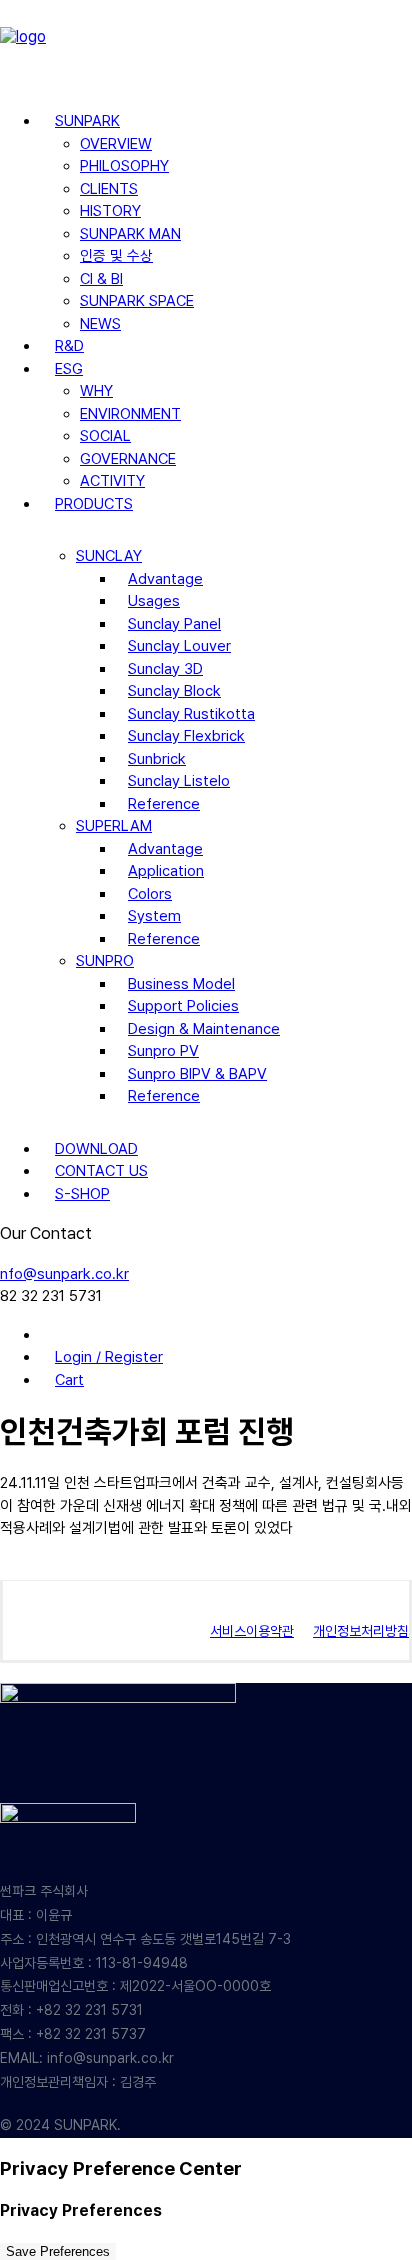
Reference (164, 804)
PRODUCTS (94, 504)
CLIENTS (109, 189)
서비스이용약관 (252, 1631)
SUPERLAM (114, 826)
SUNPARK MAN (130, 234)
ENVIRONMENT (130, 414)
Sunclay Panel (174, 624)
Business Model (181, 984)
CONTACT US (101, 1171)
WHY (96, 391)
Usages (154, 601)
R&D (69, 346)
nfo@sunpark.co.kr (64, 1274)
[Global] (55, 1335)
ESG (69, 369)
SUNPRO (105, 961)
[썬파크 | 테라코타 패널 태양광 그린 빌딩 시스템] (206, 47)
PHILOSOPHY (124, 166)
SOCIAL (105, 436)
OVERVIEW (116, 144)
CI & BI (101, 279)
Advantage (165, 579)
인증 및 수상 (116, 256)
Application (166, 871)
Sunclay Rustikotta (191, 714)
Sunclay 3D (165, 669)
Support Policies (183, 1006)
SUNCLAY (109, 556)
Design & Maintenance (204, 1029)
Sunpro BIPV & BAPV (197, 1074)
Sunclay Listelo (179, 781)
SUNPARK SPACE (137, 301)
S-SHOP (82, 1194)
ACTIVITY (112, 481)
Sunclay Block (174, 691)
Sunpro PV (163, 1051)
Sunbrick (157, 759)
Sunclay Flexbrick (186, 736)
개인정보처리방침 (361, 1631)
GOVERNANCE (128, 459)
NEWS (100, 324)
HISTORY (110, 211)
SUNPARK (87, 121)
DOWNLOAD (96, 1149)
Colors (150, 894)
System (154, 916)
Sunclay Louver (179, 646)
